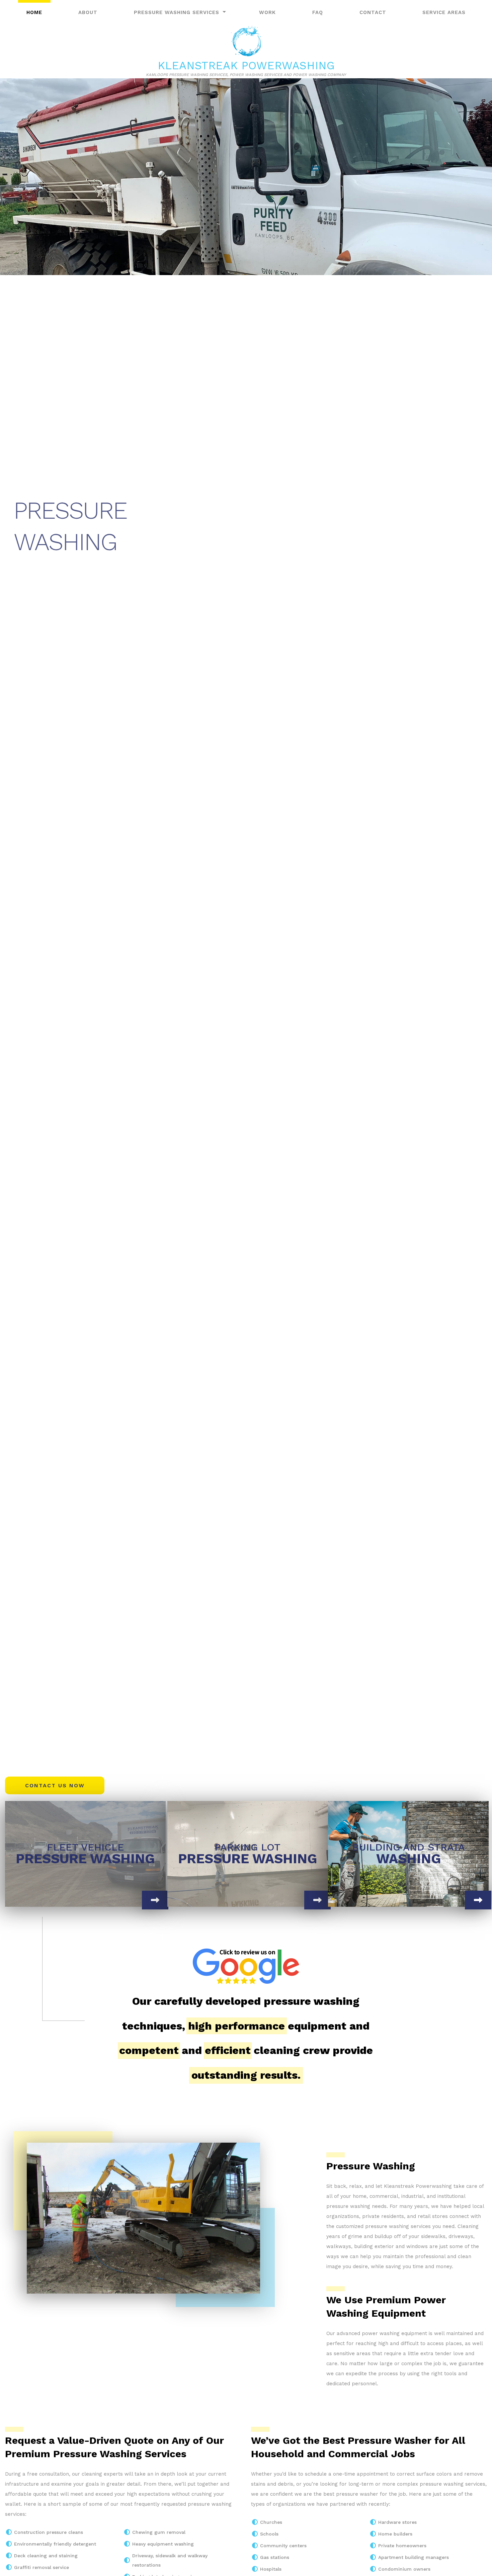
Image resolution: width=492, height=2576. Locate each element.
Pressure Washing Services (177, 12)
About (88, 12)
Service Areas (444, 12)
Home (34, 12)
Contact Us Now (55, 1785)
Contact (373, 12)
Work (267, 12)
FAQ (318, 12)
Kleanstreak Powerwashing (246, 65)
